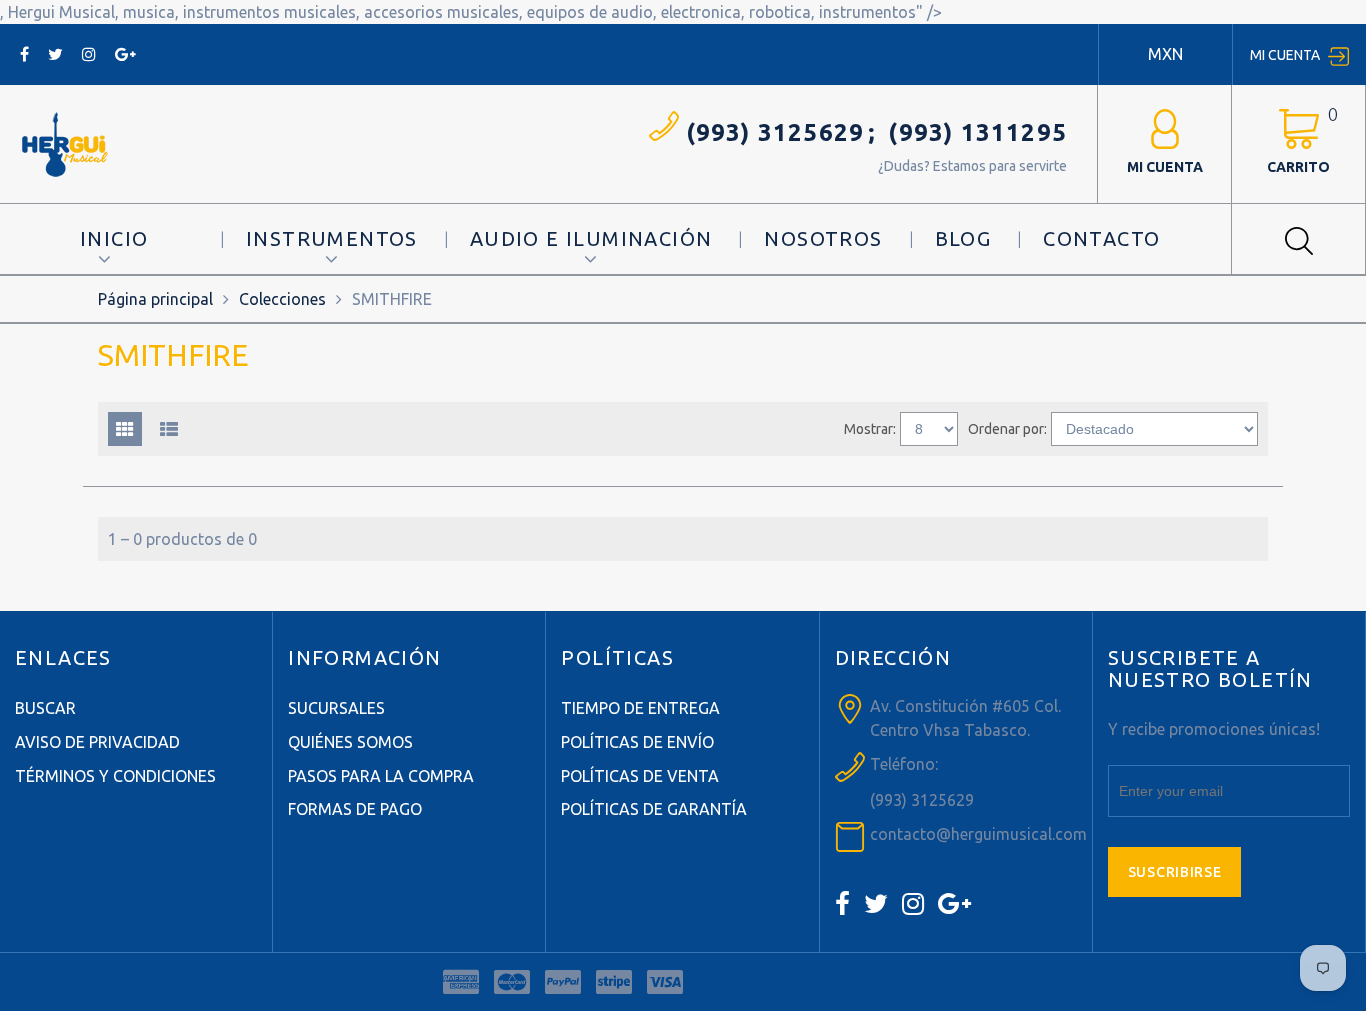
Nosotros (823, 238)
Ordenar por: (1007, 429)
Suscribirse (1175, 872)
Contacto (1101, 238)
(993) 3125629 (775, 132)
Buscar (45, 708)
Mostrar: (870, 429)
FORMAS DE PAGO (355, 809)
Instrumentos (332, 238)
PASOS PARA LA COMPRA (381, 776)
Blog (963, 238)
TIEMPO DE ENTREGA (640, 708)
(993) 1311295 (977, 132)
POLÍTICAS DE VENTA (640, 776)
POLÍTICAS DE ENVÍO (637, 742)
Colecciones (282, 299)
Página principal (155, 299)
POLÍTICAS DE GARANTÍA (654, 809)
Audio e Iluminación (591, 238)
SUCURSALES (336, 708)
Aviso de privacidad (97, 742)
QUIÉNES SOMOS (350, 742)
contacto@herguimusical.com (978, 834)
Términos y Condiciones (115, 776)
